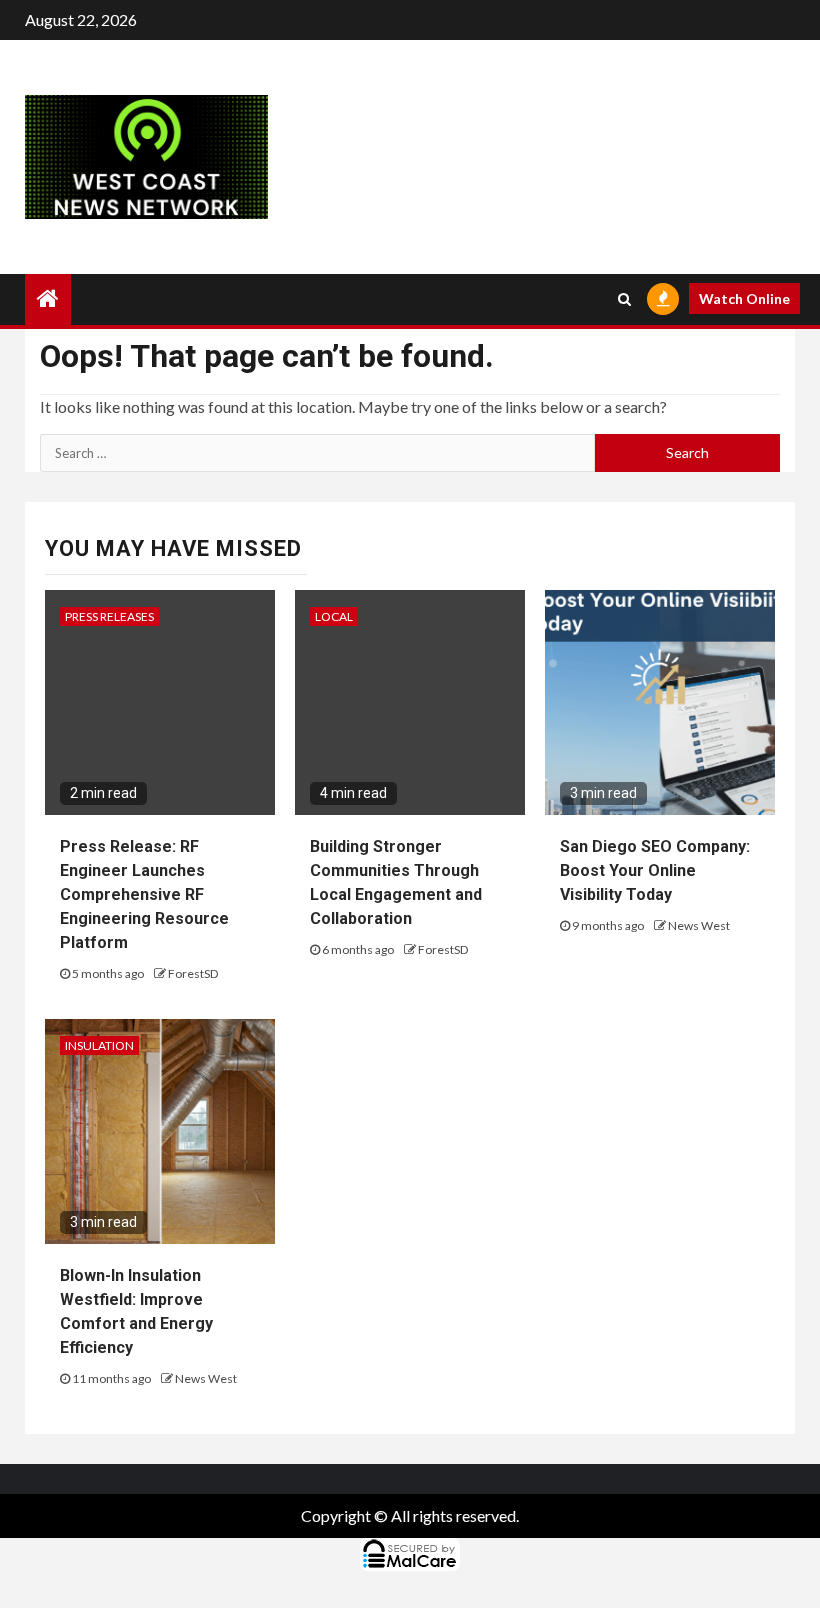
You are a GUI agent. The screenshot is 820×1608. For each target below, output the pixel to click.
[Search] (624, 299)
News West (699, 925)
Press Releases (109, 616)
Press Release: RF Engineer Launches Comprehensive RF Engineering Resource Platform (144, 894)
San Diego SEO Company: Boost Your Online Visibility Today (655, 870)
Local (334, 616)
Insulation (99, 1045)
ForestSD (193, 973)
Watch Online (744, 298)
